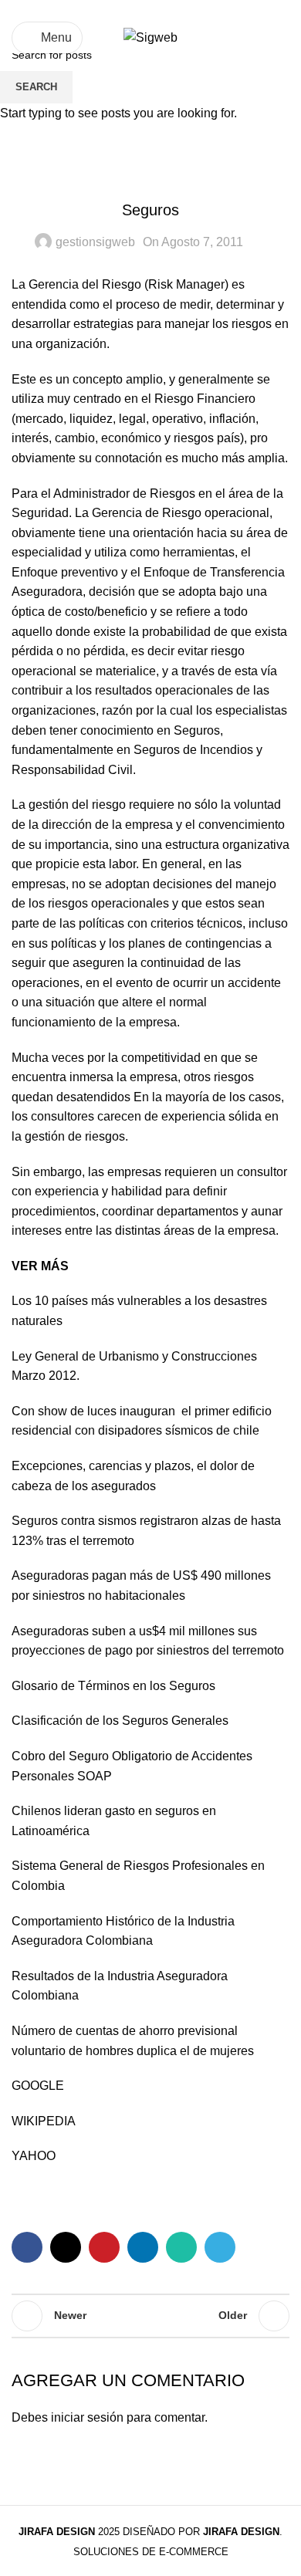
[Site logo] (150, 37)
